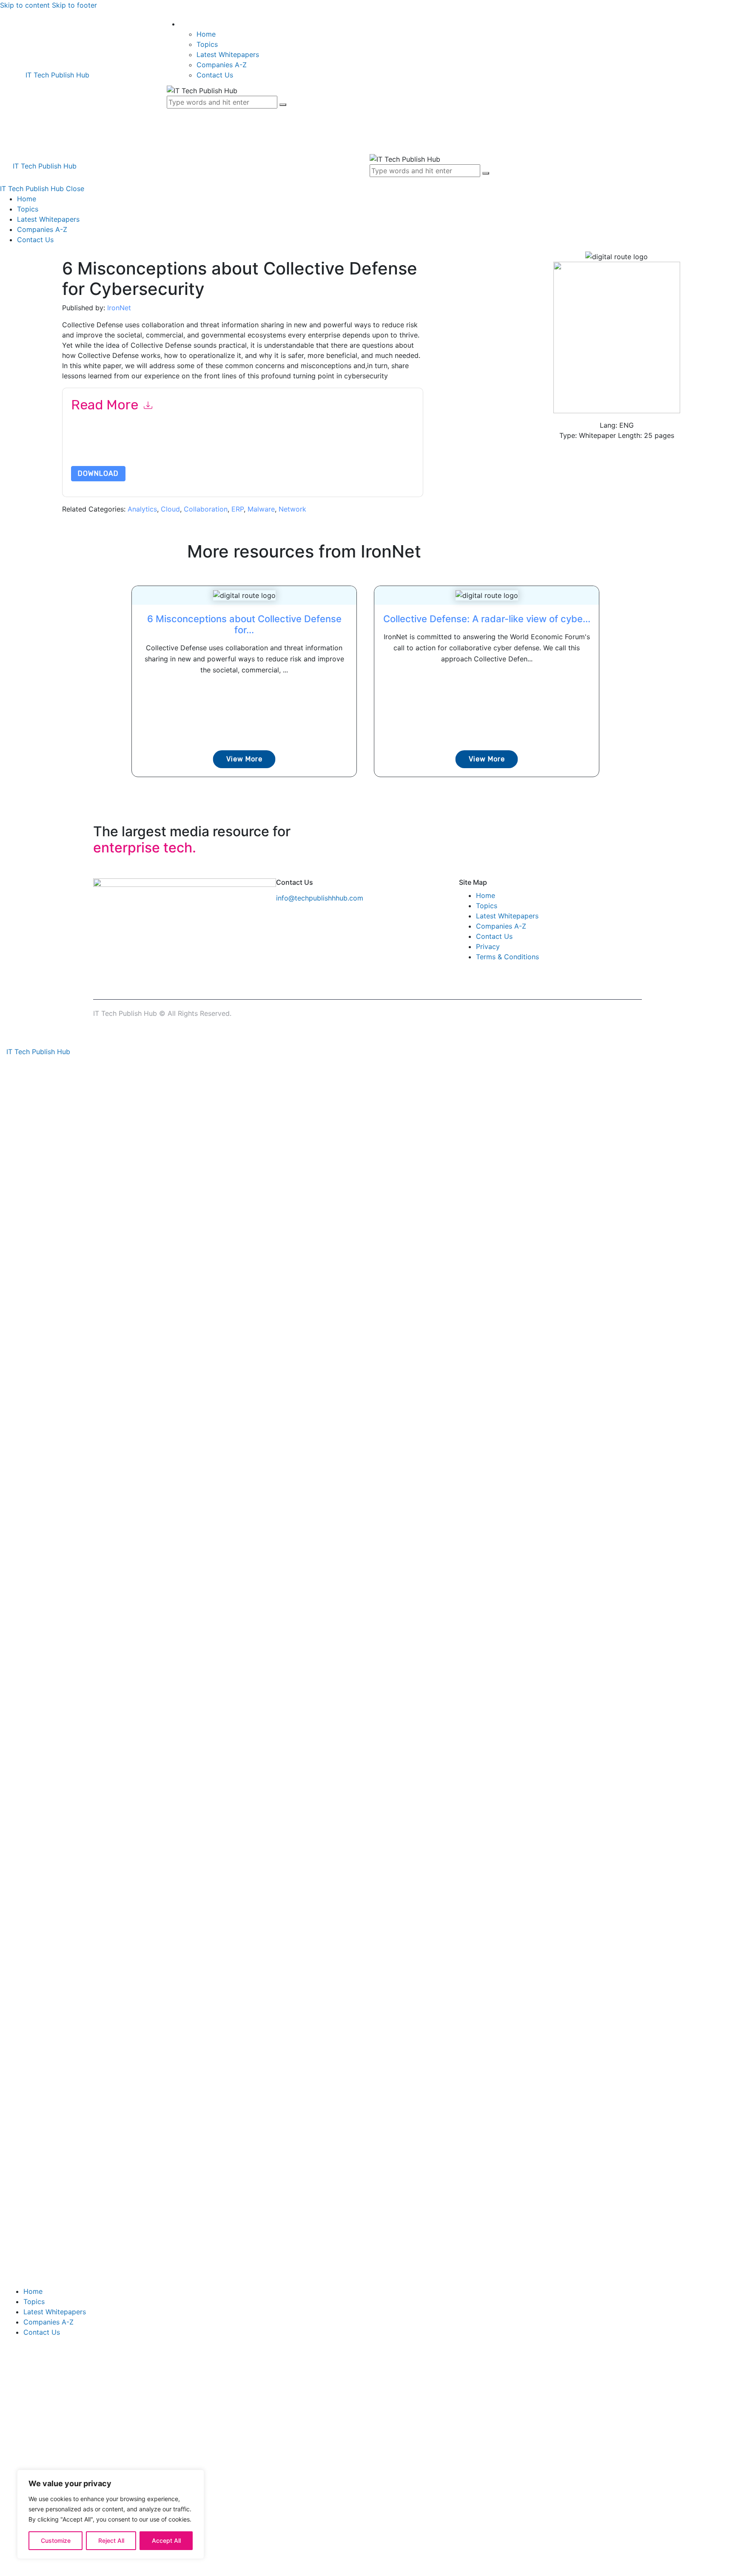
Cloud (170, 509)
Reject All (111, 2540)
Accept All (166, 2540)
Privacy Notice (329, 446)
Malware (261, 509)
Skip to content (25, 5)
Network (292, 509)
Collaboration (206, 509)
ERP (238, 509)
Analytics (142, 509)
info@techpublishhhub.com (320, 898)
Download (98, 473)
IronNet (119, 308)
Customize (56, 2540)
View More (244, 759)
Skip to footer (74, 5)
